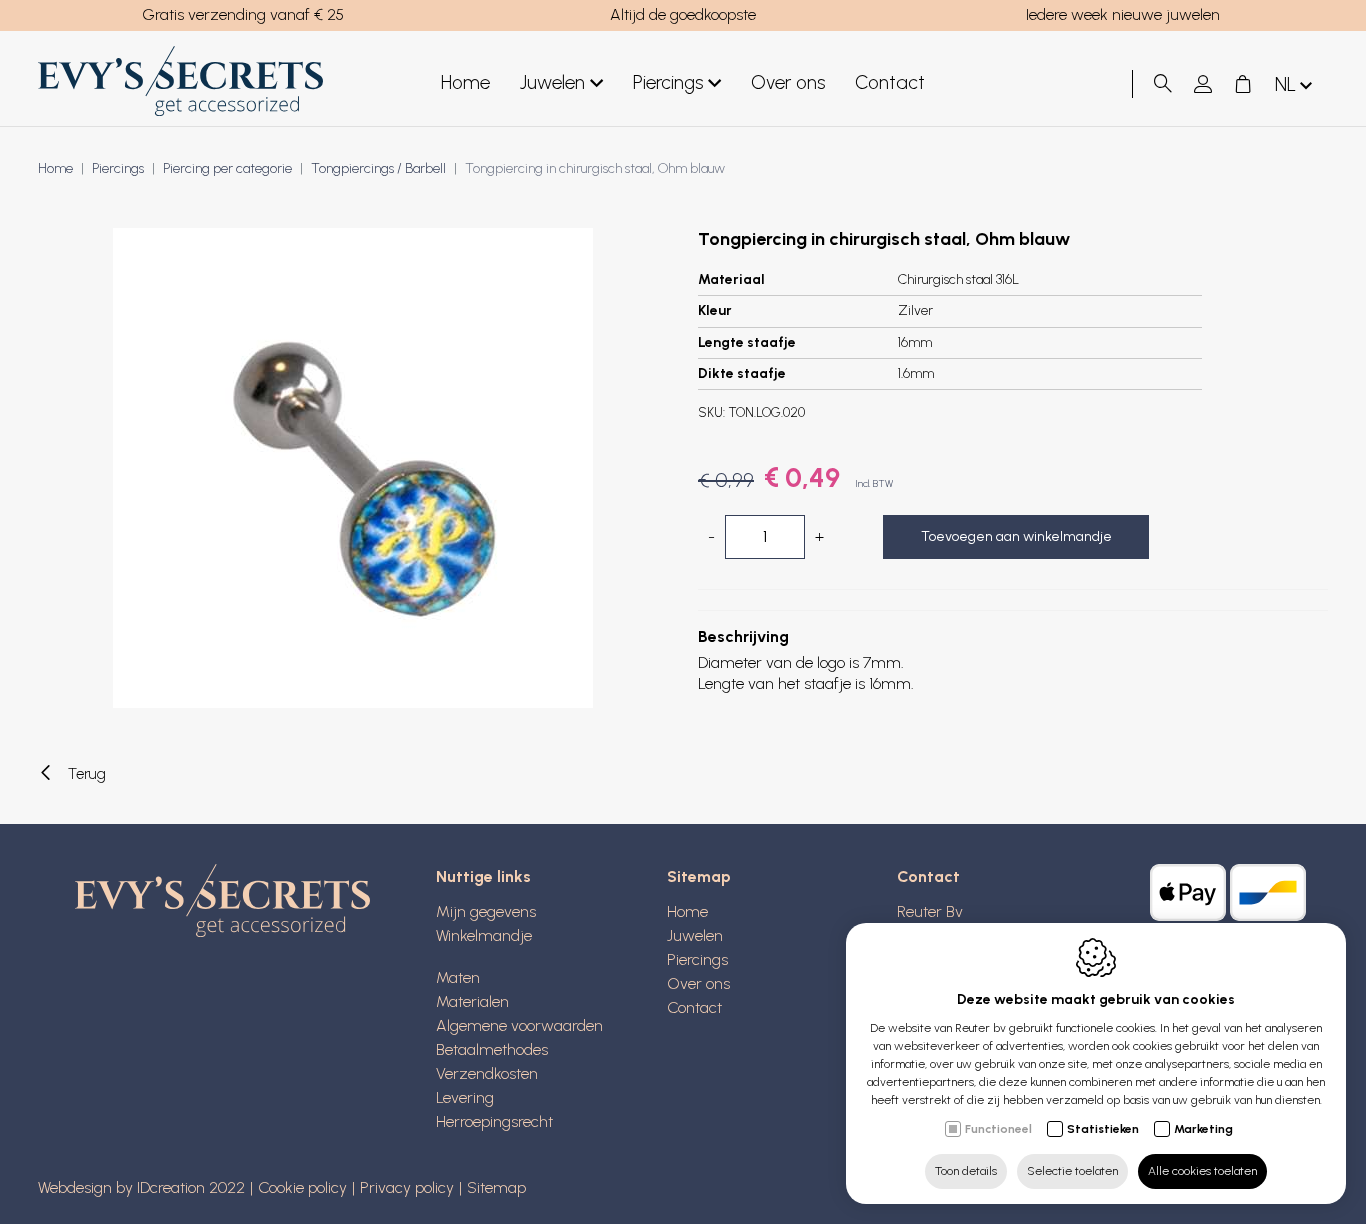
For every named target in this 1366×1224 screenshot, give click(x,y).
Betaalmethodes (492, 1049)
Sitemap (699, 876)
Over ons (788, 82)
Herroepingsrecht (494, 1121)
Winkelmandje (484, 935)
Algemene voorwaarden (519, 1025)
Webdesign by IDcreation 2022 (141, 1187)
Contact (890, 82)
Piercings (668, 82)
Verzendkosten (487, 1073)
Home (465, 82)
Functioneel (998, 1129)
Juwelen (552, 82)
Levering (465, 1097)
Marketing (1203, 1129)
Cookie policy (302, 1187)
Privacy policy (407, 1187)
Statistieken (1103, 1129)
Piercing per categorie (227, 168)
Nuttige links (483, 876)
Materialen (472, 1001)
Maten (458, 977)
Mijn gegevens (486, 911)
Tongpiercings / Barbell (378, 168)
